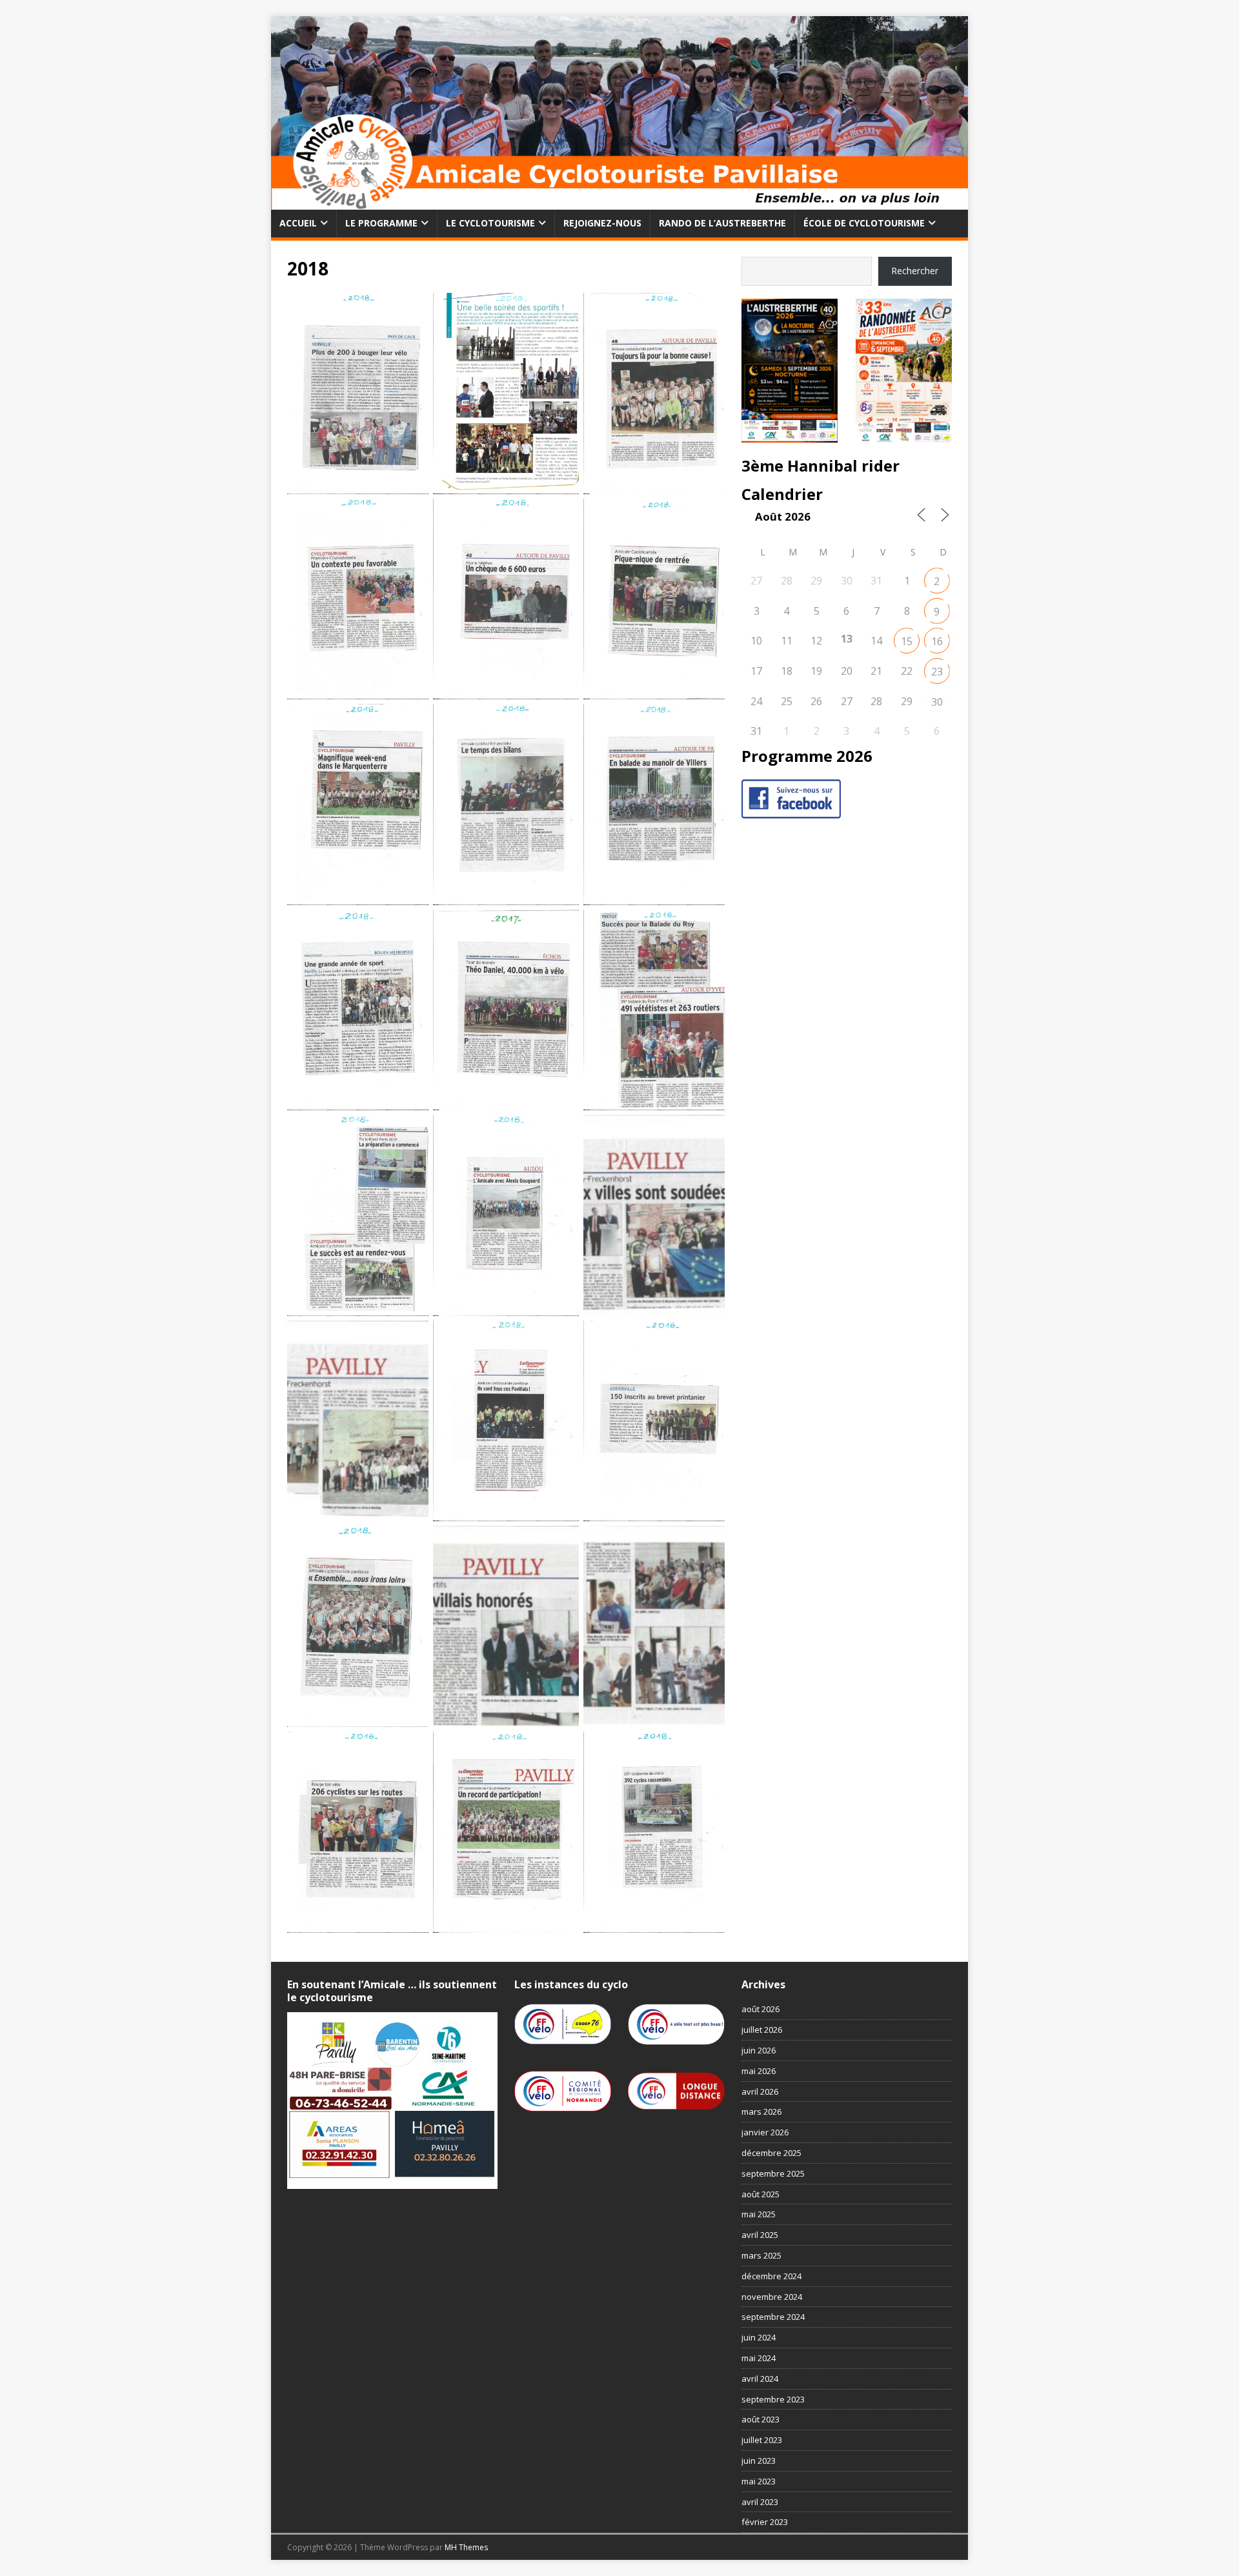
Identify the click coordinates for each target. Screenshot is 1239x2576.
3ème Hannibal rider (821, 465)
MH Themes (466, 2547)
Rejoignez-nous (602, 223)
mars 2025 (761, 2255)
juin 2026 (759, 2050)
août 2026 (761, 2009)
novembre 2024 (772, 2297)
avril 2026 (760, 2092)
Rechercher (915, 271)
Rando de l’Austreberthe (722, 223)
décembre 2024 (771, 2276)
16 (937, 641)
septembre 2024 (773, 2317)
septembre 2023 (773, 2399)
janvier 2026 (765, 2132)
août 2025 (761, 2194)
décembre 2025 (771, 2153)
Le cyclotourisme (490, 223)
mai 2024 (759, 2358)
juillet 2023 (762, 2440)
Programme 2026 (807, 756)
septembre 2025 (773, 2173)
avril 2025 (760, 2235)
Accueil (298, 223)
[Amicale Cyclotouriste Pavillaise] (619, 202)
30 (937, 702)
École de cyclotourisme (864, 223)
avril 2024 (760, 2379)
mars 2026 (761, 2112)
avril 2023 (760, 2502)
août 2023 (761, 2419)
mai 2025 (759, 2214)
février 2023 (765, 2522)
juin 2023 (759, 2461)
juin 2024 (759, 2337)
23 (937, 672)
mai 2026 (759, 2071)
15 (907, 641)
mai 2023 (759, 2481)
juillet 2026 (762, 2030)
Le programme (381, 223)
